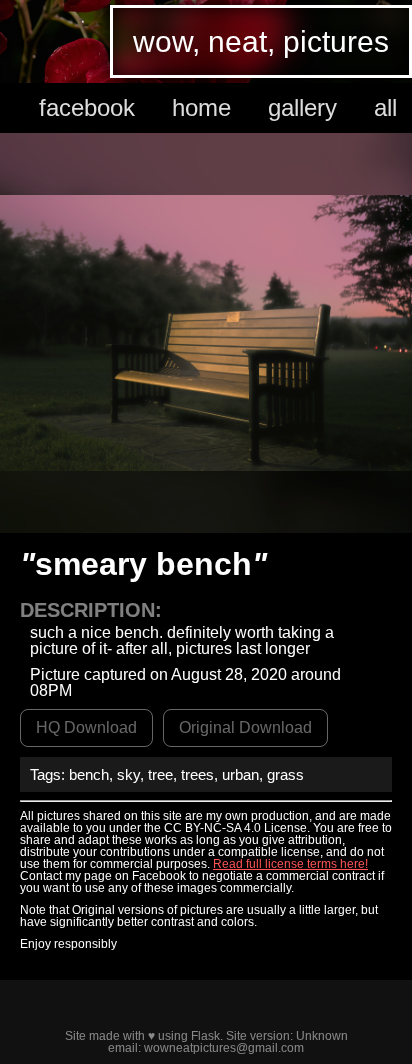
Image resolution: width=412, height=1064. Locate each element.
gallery (302, 107)
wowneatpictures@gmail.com (224, 1048)
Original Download (245, 727)
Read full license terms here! (290, 864)
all (385, 107)
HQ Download (86, 727)
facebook (87, 107)
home (201, 107)
